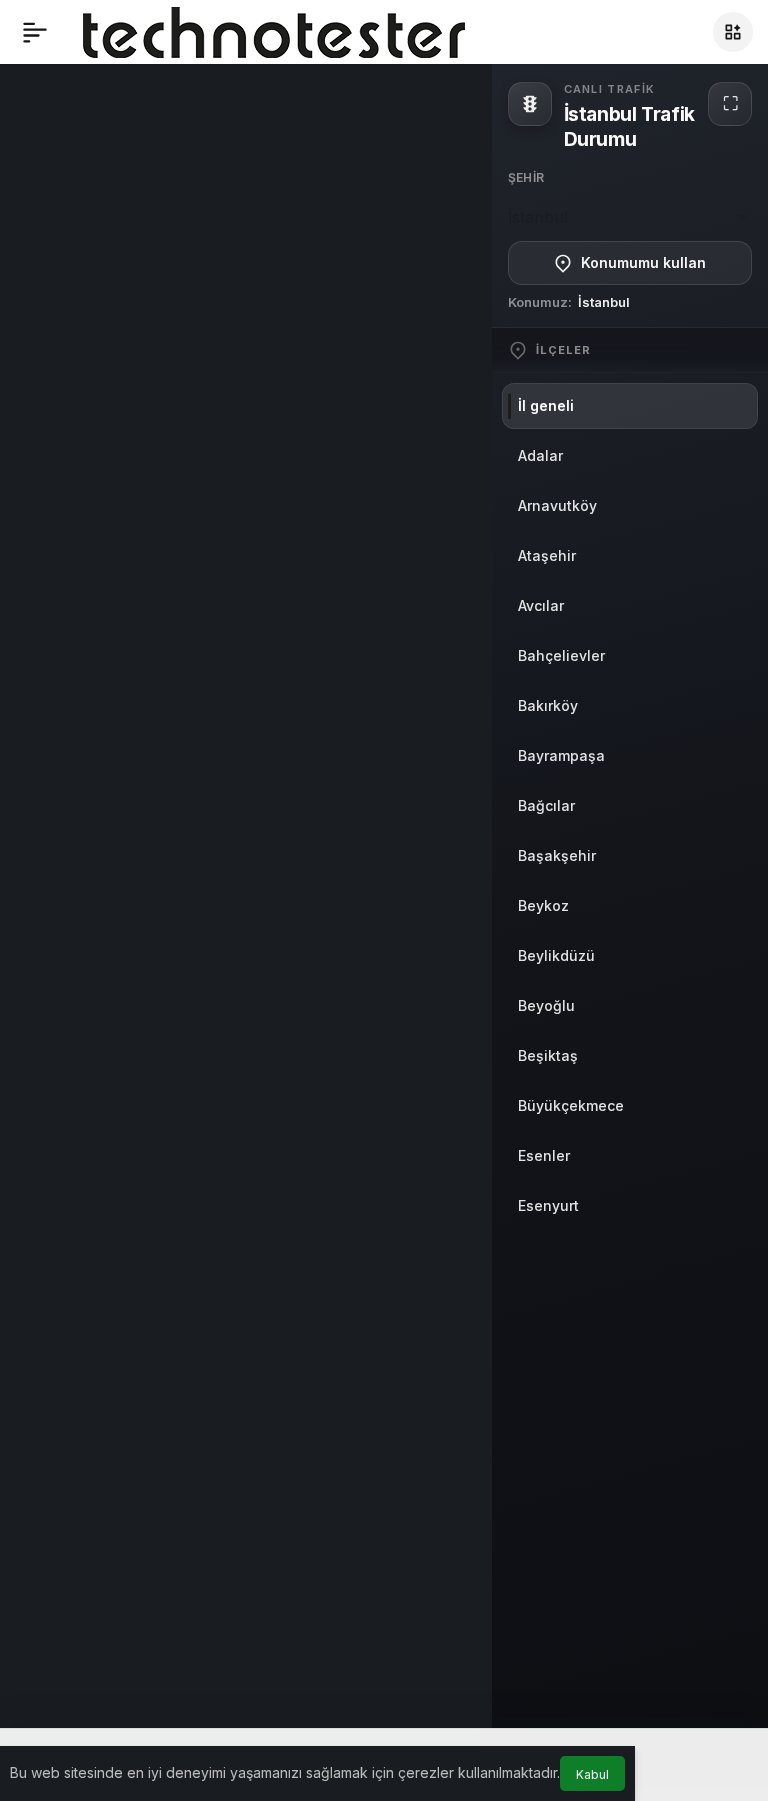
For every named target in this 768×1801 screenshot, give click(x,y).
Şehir (526, 177)
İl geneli (546, 405)
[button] (733, 32)
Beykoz (543, 905)
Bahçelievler (561, 655)
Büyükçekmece (571, 1105)
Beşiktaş (548, 1055)
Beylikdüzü (556, 955)
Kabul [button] (592, 1774)
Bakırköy (548, 705)
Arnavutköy (557, 505)
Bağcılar (546, 805)
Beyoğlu (546, 1005)
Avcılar (541, 605)
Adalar (540, 455)
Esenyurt (548, 1205)
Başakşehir (557, 855)
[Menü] (35, 32)
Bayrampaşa (561, 755)
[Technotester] (274, 30)
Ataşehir (547, 555)
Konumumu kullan (643, 262)
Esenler (544, 1155)
